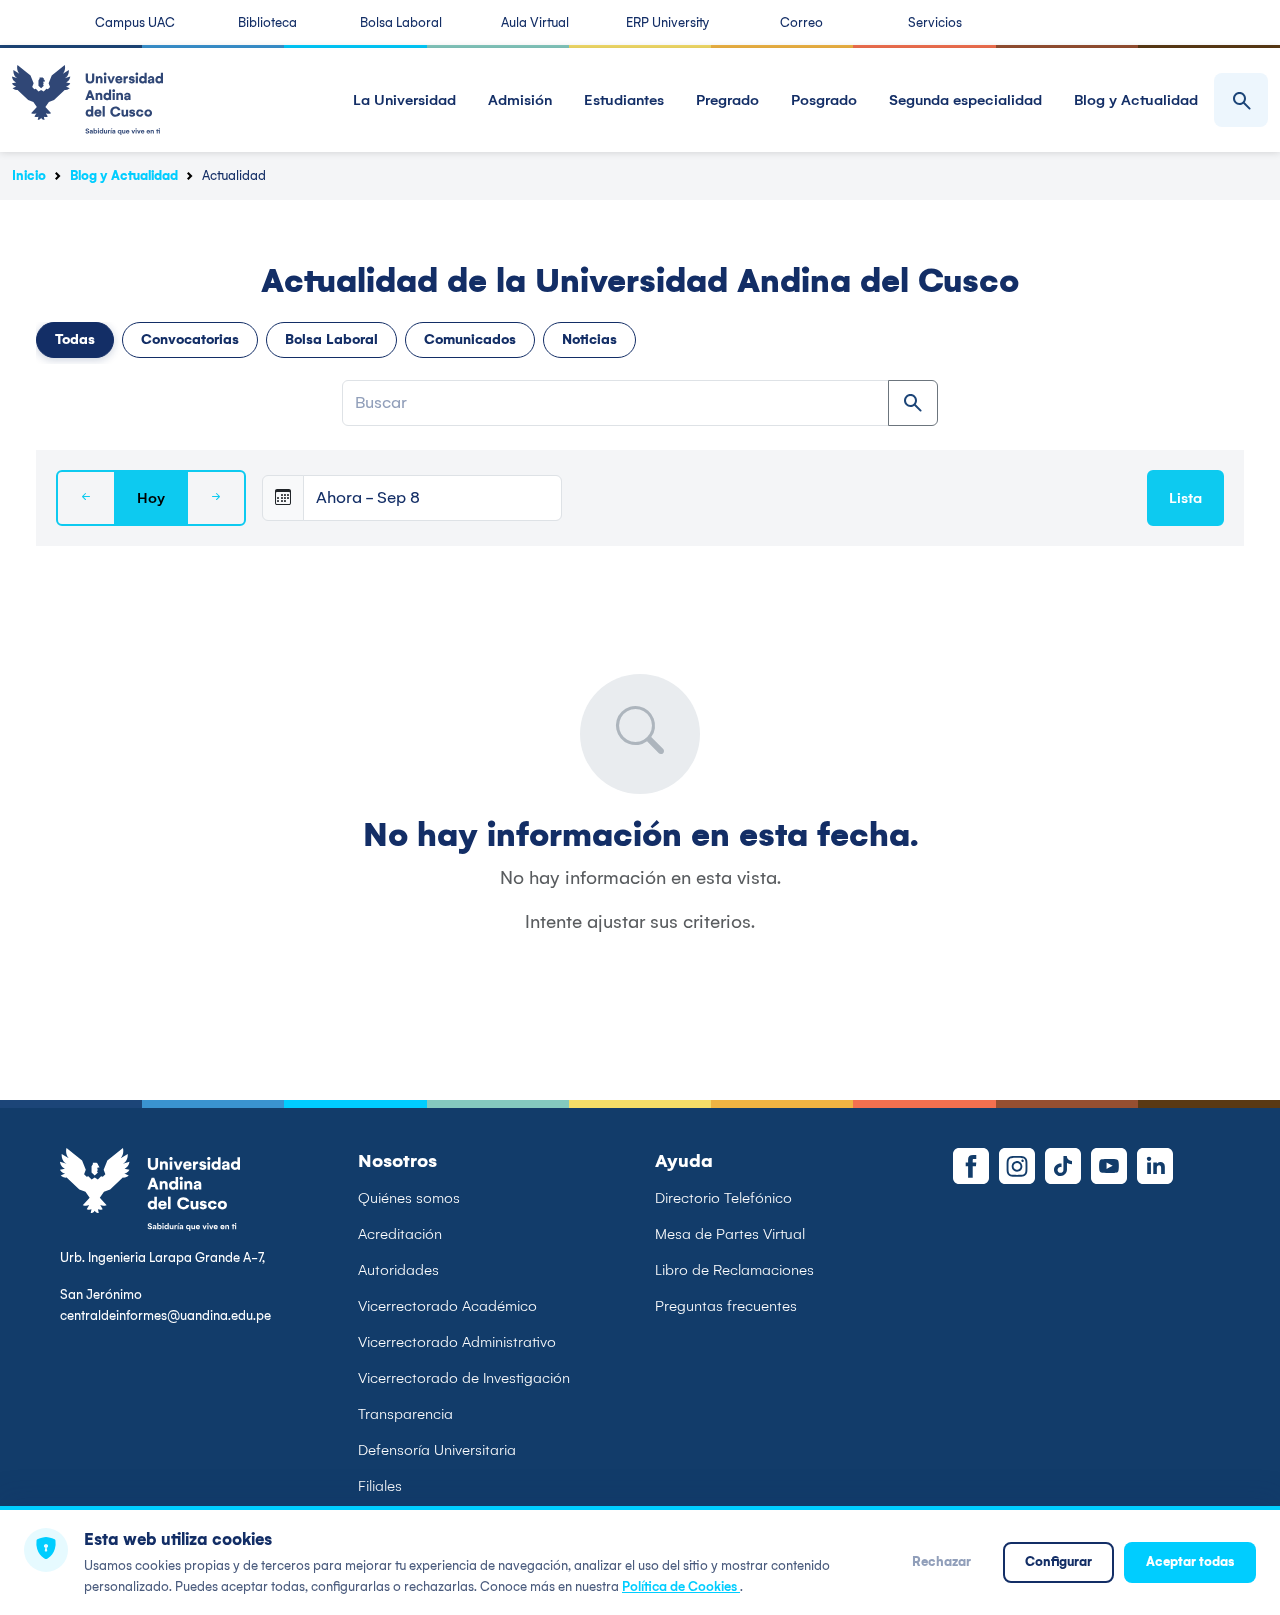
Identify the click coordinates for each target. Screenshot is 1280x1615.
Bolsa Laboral (401, 22)
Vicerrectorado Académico (447, 1306)
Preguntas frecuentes (726, 1306)
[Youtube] (1109, 1166)
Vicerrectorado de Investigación (464, 1378)
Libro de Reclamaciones (734, 1270)
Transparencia (405, 1414)
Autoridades (398, 1270)
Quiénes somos (409, 1198)
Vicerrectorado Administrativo (457, 1342)
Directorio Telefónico (723, 1198)
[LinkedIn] (1155, 1166)
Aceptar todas (1190, 1561)
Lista (1185, 498)
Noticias (589, 339)
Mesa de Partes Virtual (730, 1234)
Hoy (151, 498)
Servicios (935, 22)
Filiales (380, 1486)
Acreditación (400, 1234)
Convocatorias (190, 339)
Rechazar (941, 1561)
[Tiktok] (1063, 1166)
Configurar (1058, 1561)
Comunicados (470, 339)
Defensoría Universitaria (437, 1450)
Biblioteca (267, 22)
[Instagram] (1017, 1166)
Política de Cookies (681, 1586)
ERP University (667, 22)
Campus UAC (135, 22)
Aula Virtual (535, 22)
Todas (75, 339)
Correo (801, 22)
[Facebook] (971, 1166)
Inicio (29, 175)
